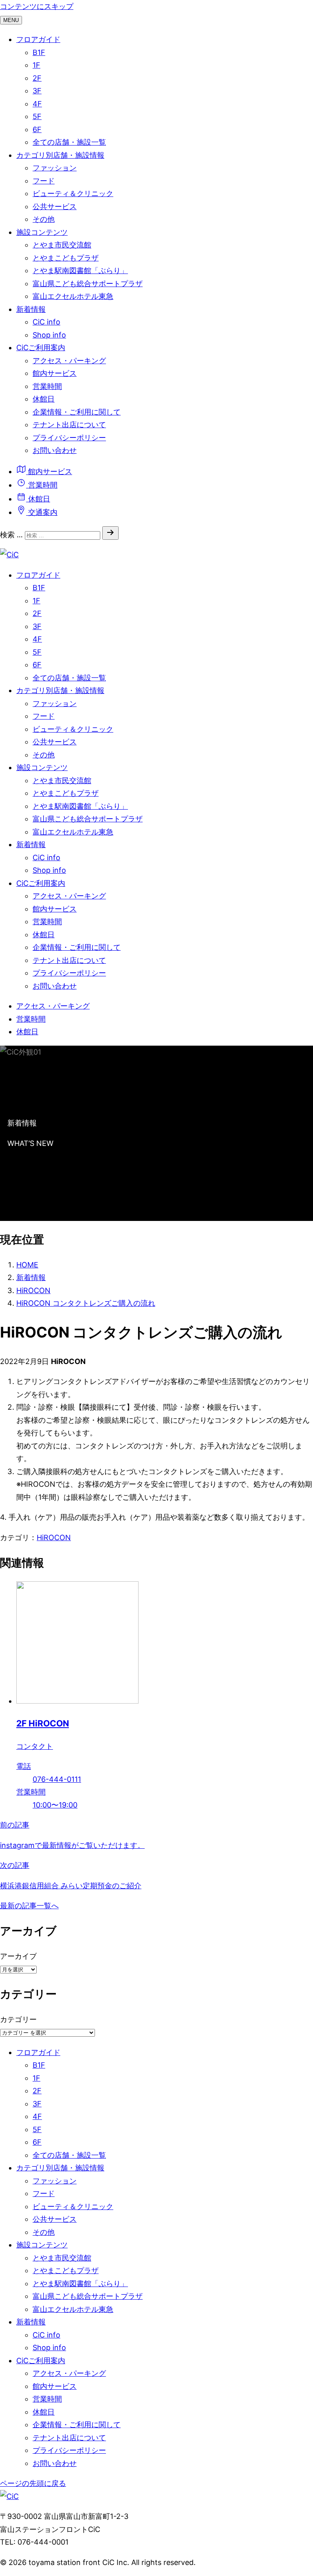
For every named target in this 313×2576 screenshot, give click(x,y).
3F (37, 91)
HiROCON (54, 1537)
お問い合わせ (55, 450)
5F (37, 116)
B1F (39, 52)
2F (37, 78)
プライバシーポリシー (69, 438)
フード (44, 181)
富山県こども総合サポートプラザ (88, 284)
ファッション (55, 168)
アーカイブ (18, 1956)
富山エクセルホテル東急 (73, 296)
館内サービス (55, 373)
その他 (44, 219)
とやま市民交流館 (62, 245)
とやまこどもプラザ (66, 258)
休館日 (44, 399)
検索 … (11, 535)
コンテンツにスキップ (37, 6)
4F (37, 104)
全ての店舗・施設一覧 (69, 142)
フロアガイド (38, 39)
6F (37, 129)
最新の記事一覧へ (29, 1906)
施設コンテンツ (42, 232)
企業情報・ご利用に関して (77, 412)
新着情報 (31, 309)
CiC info (46, 322)
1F (36, 65)
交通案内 (42, 512)
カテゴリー (18, 2019)
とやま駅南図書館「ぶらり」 (80, 270)
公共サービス (55, 206)
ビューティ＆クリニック (73, 193)
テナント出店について (69, 425)
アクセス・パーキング (69, 361)
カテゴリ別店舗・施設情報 (60, 155)
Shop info (49, 335)
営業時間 (47, 386)
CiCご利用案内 (41, 348)
